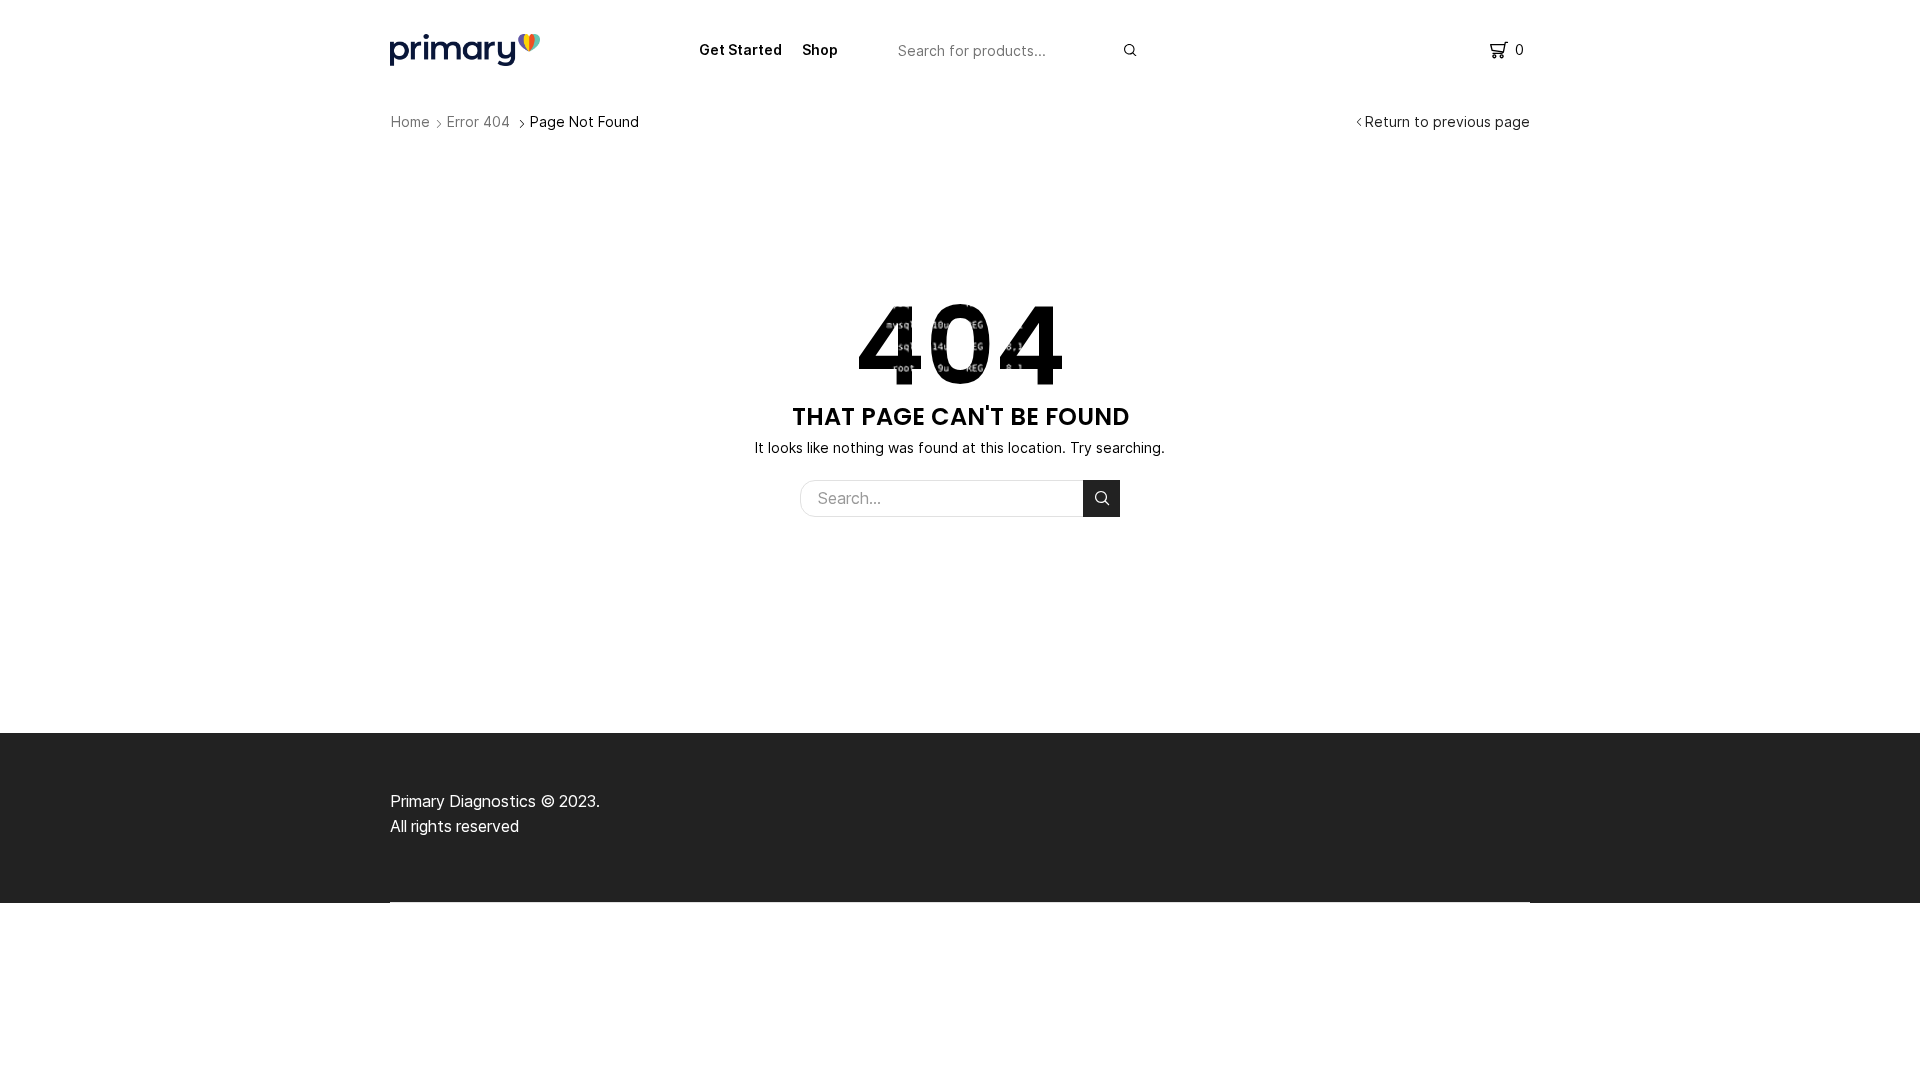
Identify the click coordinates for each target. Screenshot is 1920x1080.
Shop (820, 49)
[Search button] (1130, 50)
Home (410, 121)
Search (1101, 498)
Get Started (740, 49)
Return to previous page (1447, 121)
